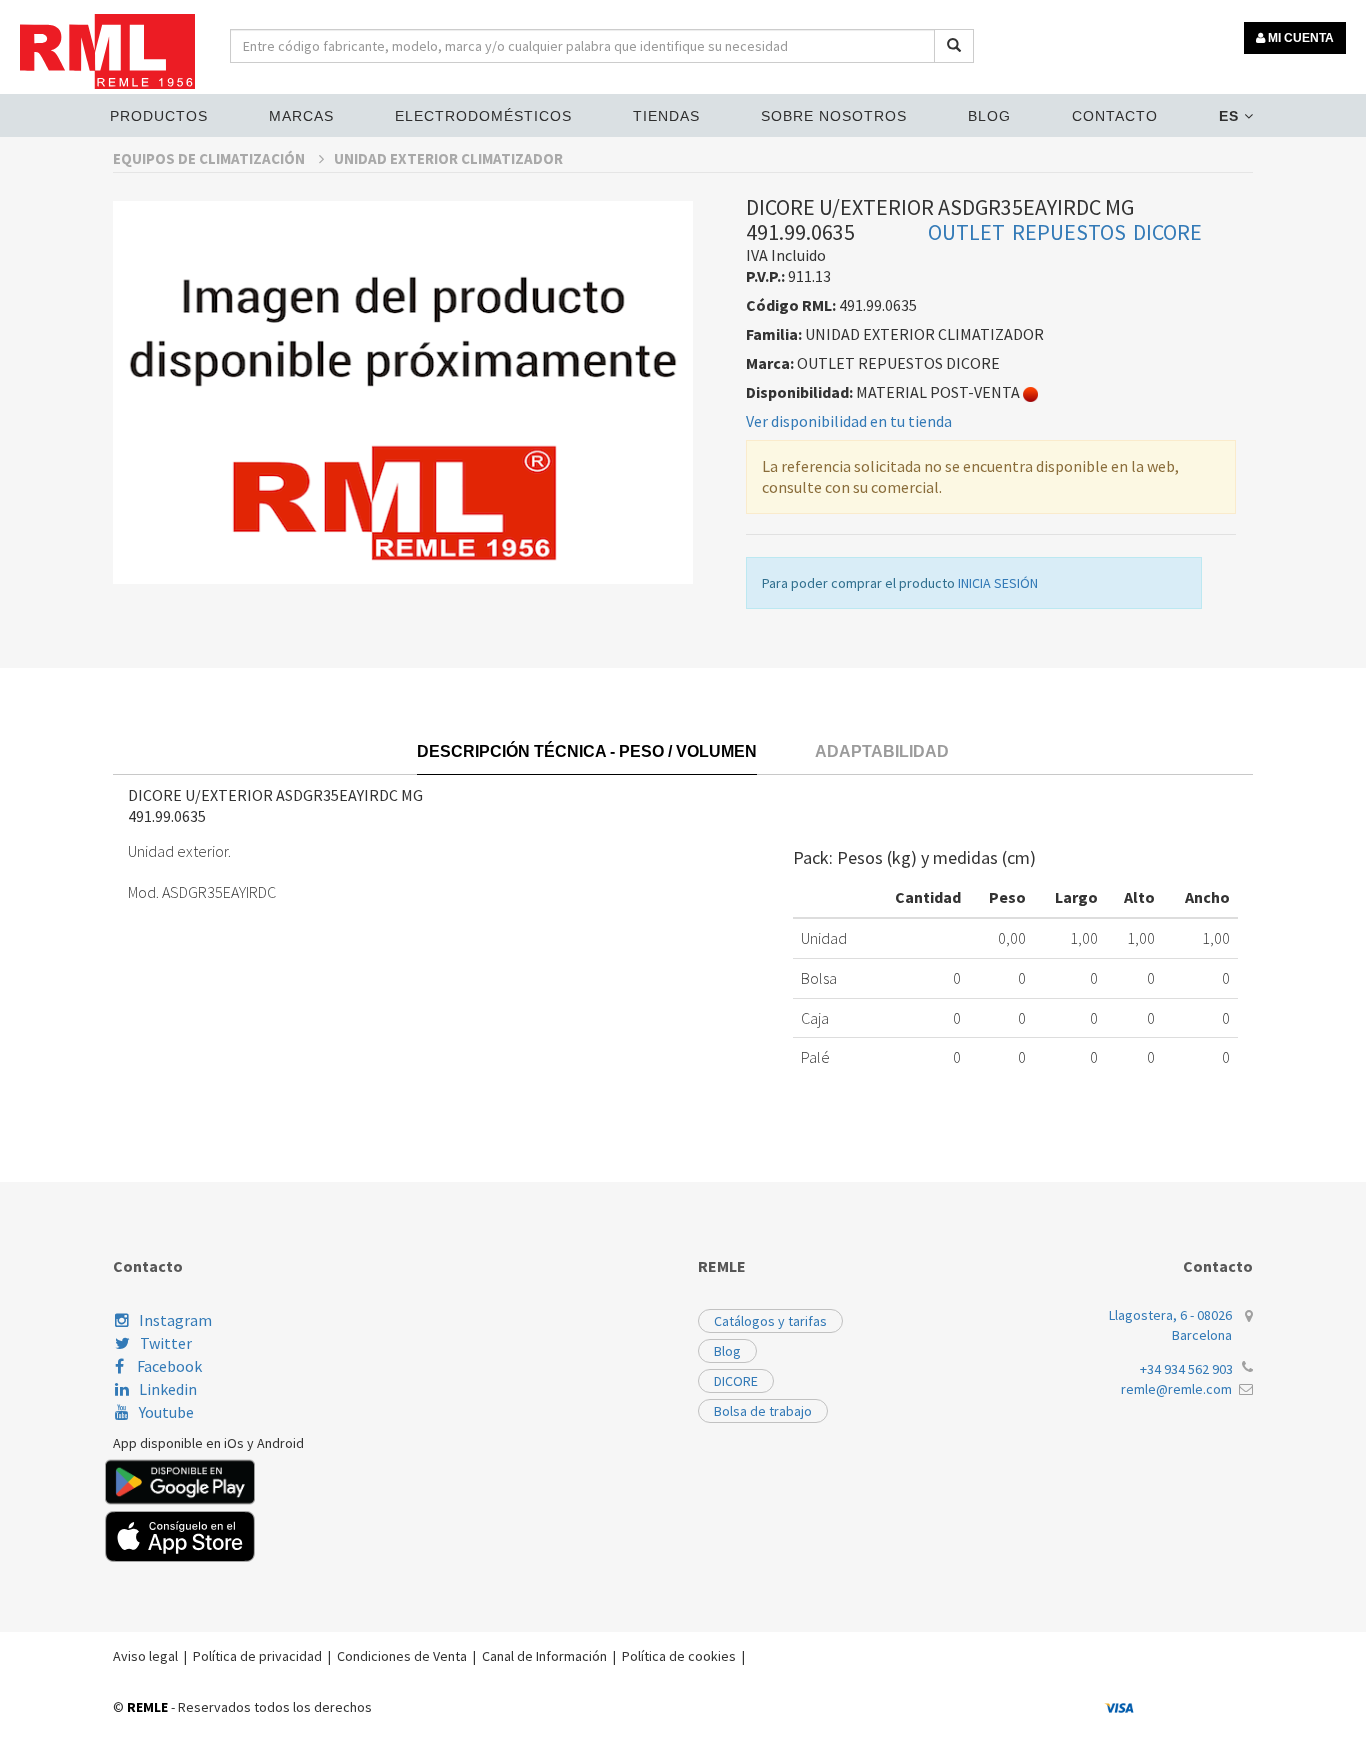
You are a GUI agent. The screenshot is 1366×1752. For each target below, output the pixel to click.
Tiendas (666, 116)
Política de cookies (679, 1656)
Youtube (166, 1412)
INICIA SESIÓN (998, 583)
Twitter (166, 1343)
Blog (989, 116)
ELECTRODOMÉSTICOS (483, 116)
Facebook (168, 1366)
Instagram (175, 1320)
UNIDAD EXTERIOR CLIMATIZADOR (448, 158)
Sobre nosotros (834, 116)
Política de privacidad (257, 1656)
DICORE (736, 1381)
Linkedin (168, 1389)
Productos (159, 116)
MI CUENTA (1299, 38)
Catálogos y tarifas (770, 1321)
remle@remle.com (1176, 1389)
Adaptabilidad (882, 751)
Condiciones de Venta (402, 1656)
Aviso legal (145, 1656)
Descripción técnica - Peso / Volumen (587, 751)
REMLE (147, 1707)
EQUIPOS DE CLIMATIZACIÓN (210, 158)
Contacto (1115, 116)
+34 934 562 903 (1186, 1369)
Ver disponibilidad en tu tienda (849, 421)
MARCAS (301, 116)
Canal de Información (544, 1656)
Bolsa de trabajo (763, 1411)
